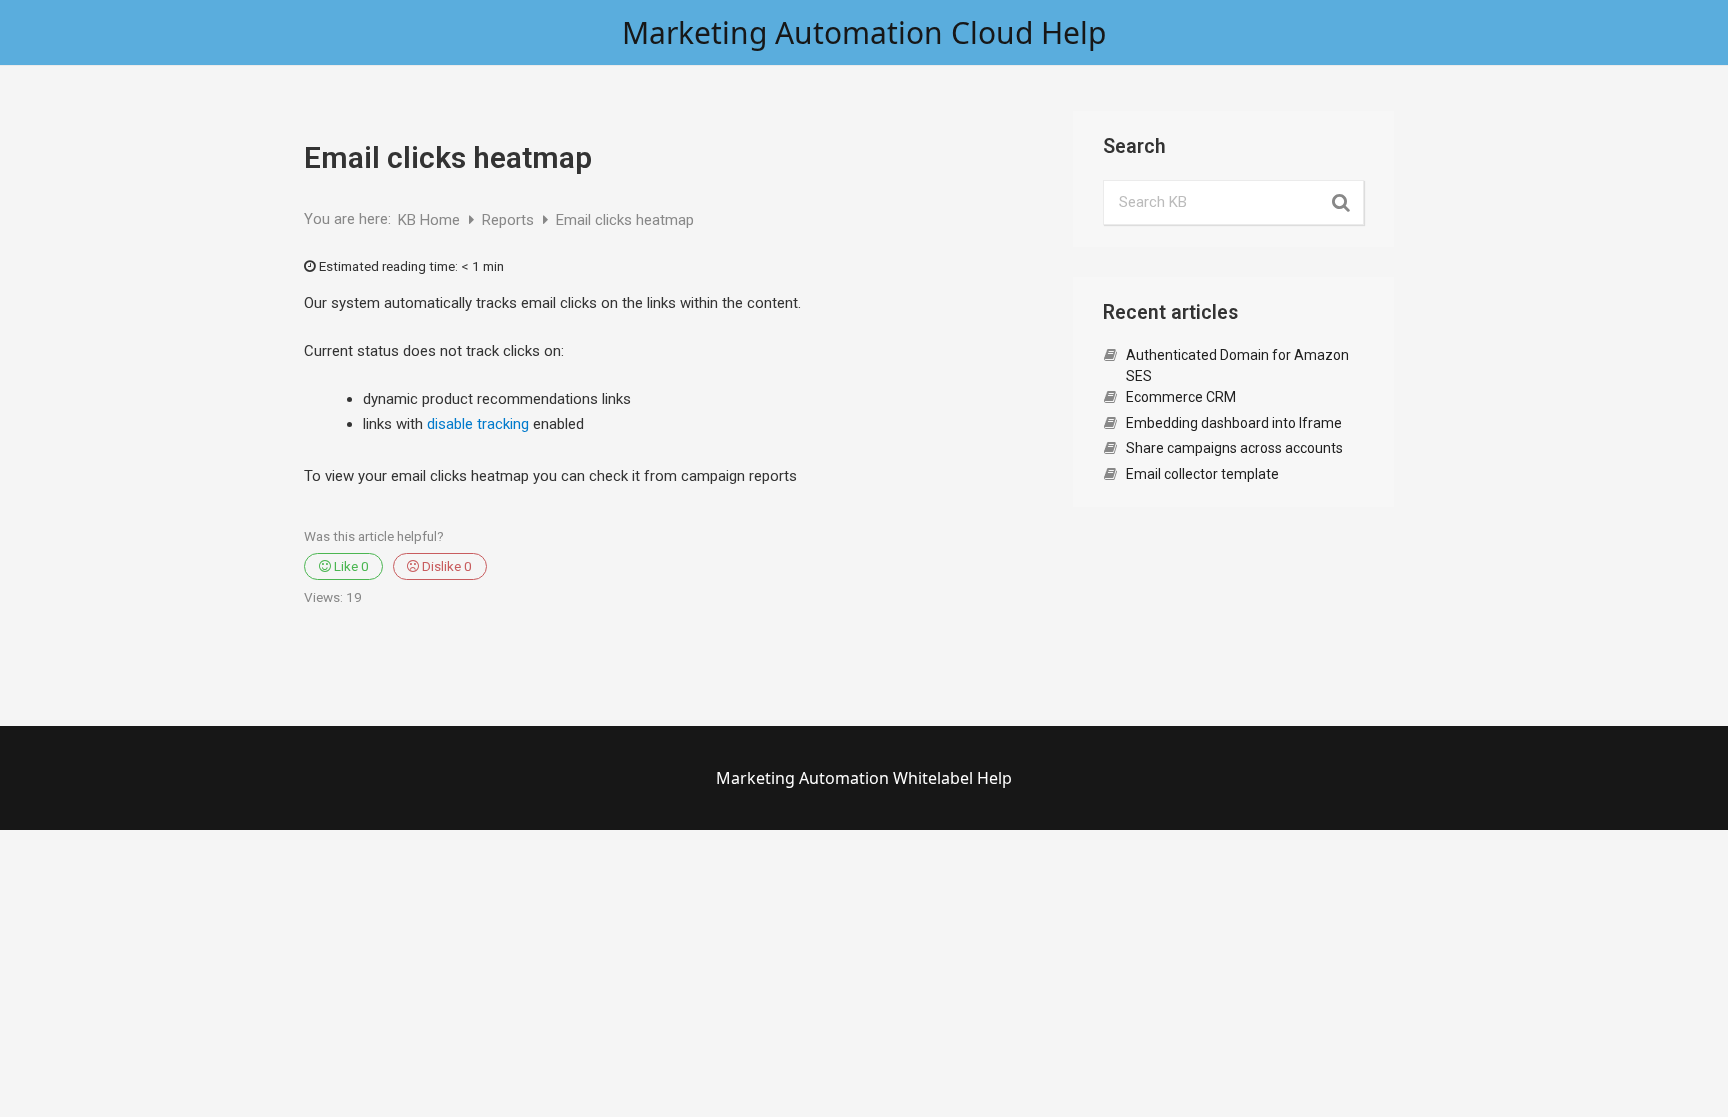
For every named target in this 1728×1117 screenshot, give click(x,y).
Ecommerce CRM (1181, 397)
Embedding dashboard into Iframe (1234, 423)
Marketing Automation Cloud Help (864, 32)
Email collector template (1202, 474)
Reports (510, 220)
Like (350, 566)
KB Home (431, 220)
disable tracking (478, 424)
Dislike (445, 566)
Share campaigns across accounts (1234, 448)
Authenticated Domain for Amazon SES (1237, 365)
